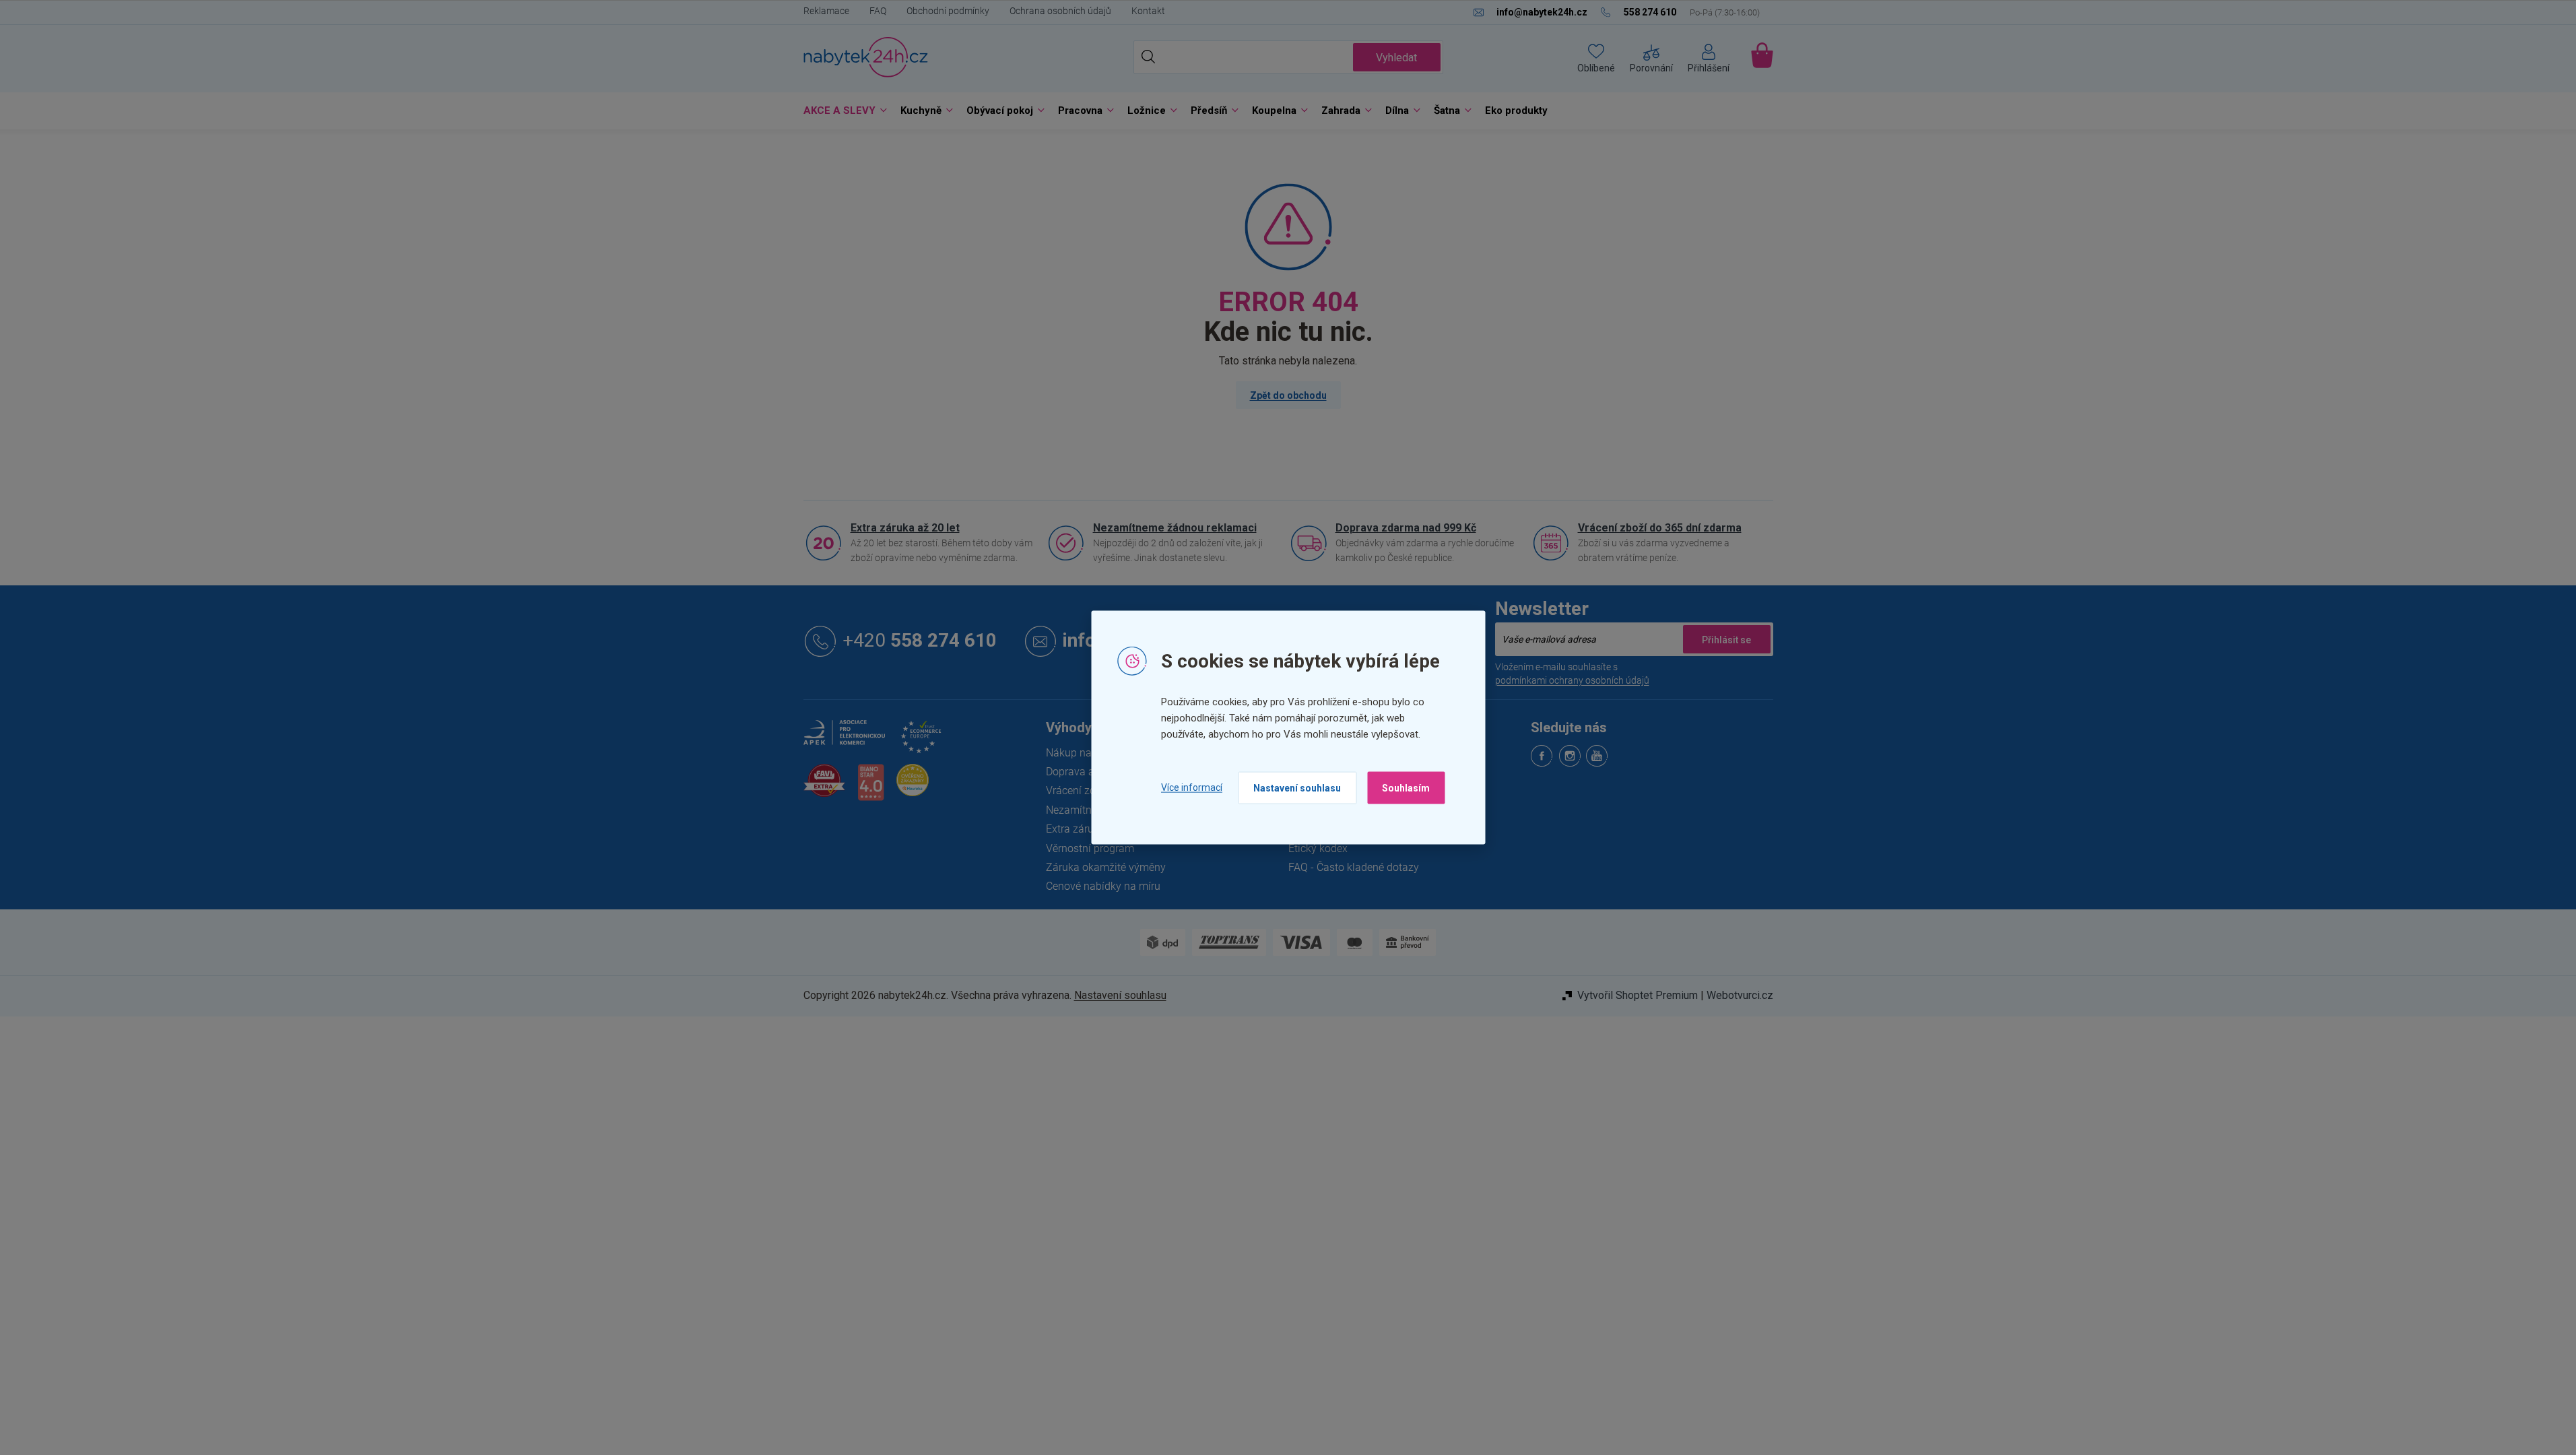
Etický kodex (1318, 848)
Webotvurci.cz (1740, 995)
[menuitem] (842, 111)
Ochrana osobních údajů (1060, 11)
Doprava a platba (1087, 772)
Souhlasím (1406, 787)
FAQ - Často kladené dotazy (1354, 867)
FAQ (878, 11)
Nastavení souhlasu (1297, 787)
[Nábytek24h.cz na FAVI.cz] (824, 788)
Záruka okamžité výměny (1106, 867)
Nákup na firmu (1083, 753)
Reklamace (826, 11)
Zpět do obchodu (1288, 395)
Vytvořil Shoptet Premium (1638, 995)
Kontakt (1148, 11)
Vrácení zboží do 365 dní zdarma (1660, 528)
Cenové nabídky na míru (1103, 886)
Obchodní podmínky (948, 11)
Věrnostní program (1090, 848)
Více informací (1192, 787)
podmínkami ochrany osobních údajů (1572, 680)
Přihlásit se (1727, 639)
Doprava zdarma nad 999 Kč (1406, 528)
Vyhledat (1396, 58)
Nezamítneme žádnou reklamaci (1175, 528)
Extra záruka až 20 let (905, 528)
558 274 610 (920, 641)
